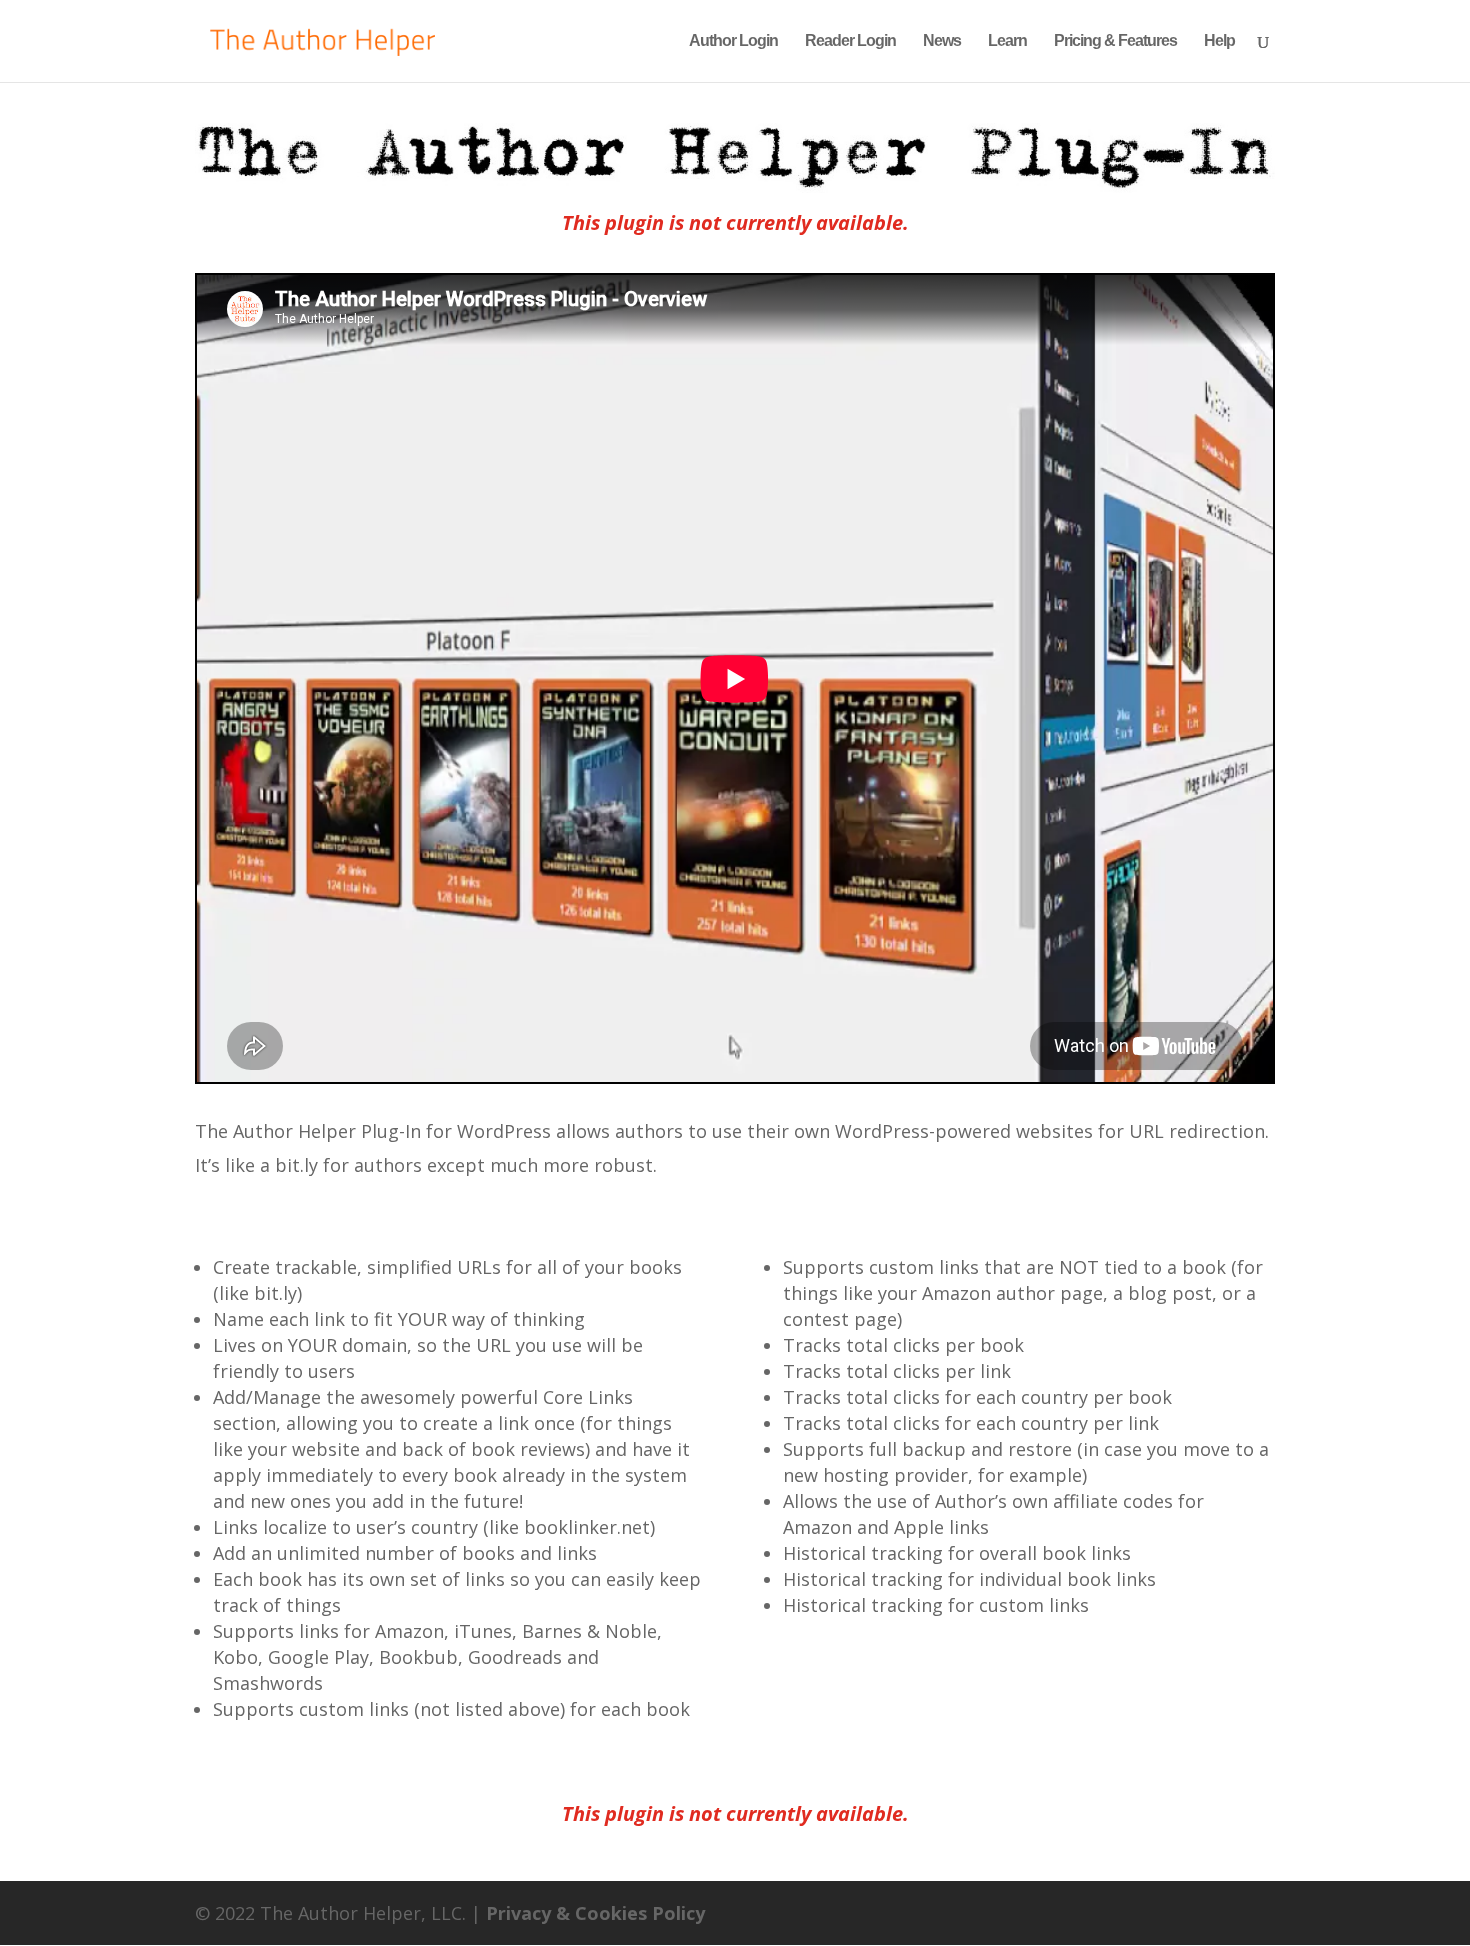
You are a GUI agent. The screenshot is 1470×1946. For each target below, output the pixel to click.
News (942, 41)
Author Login (733, 41)
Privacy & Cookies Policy (595, 1913)
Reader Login (850, 41)
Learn (1007, 41)
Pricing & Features (1115, 41)
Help (1219, 41)
